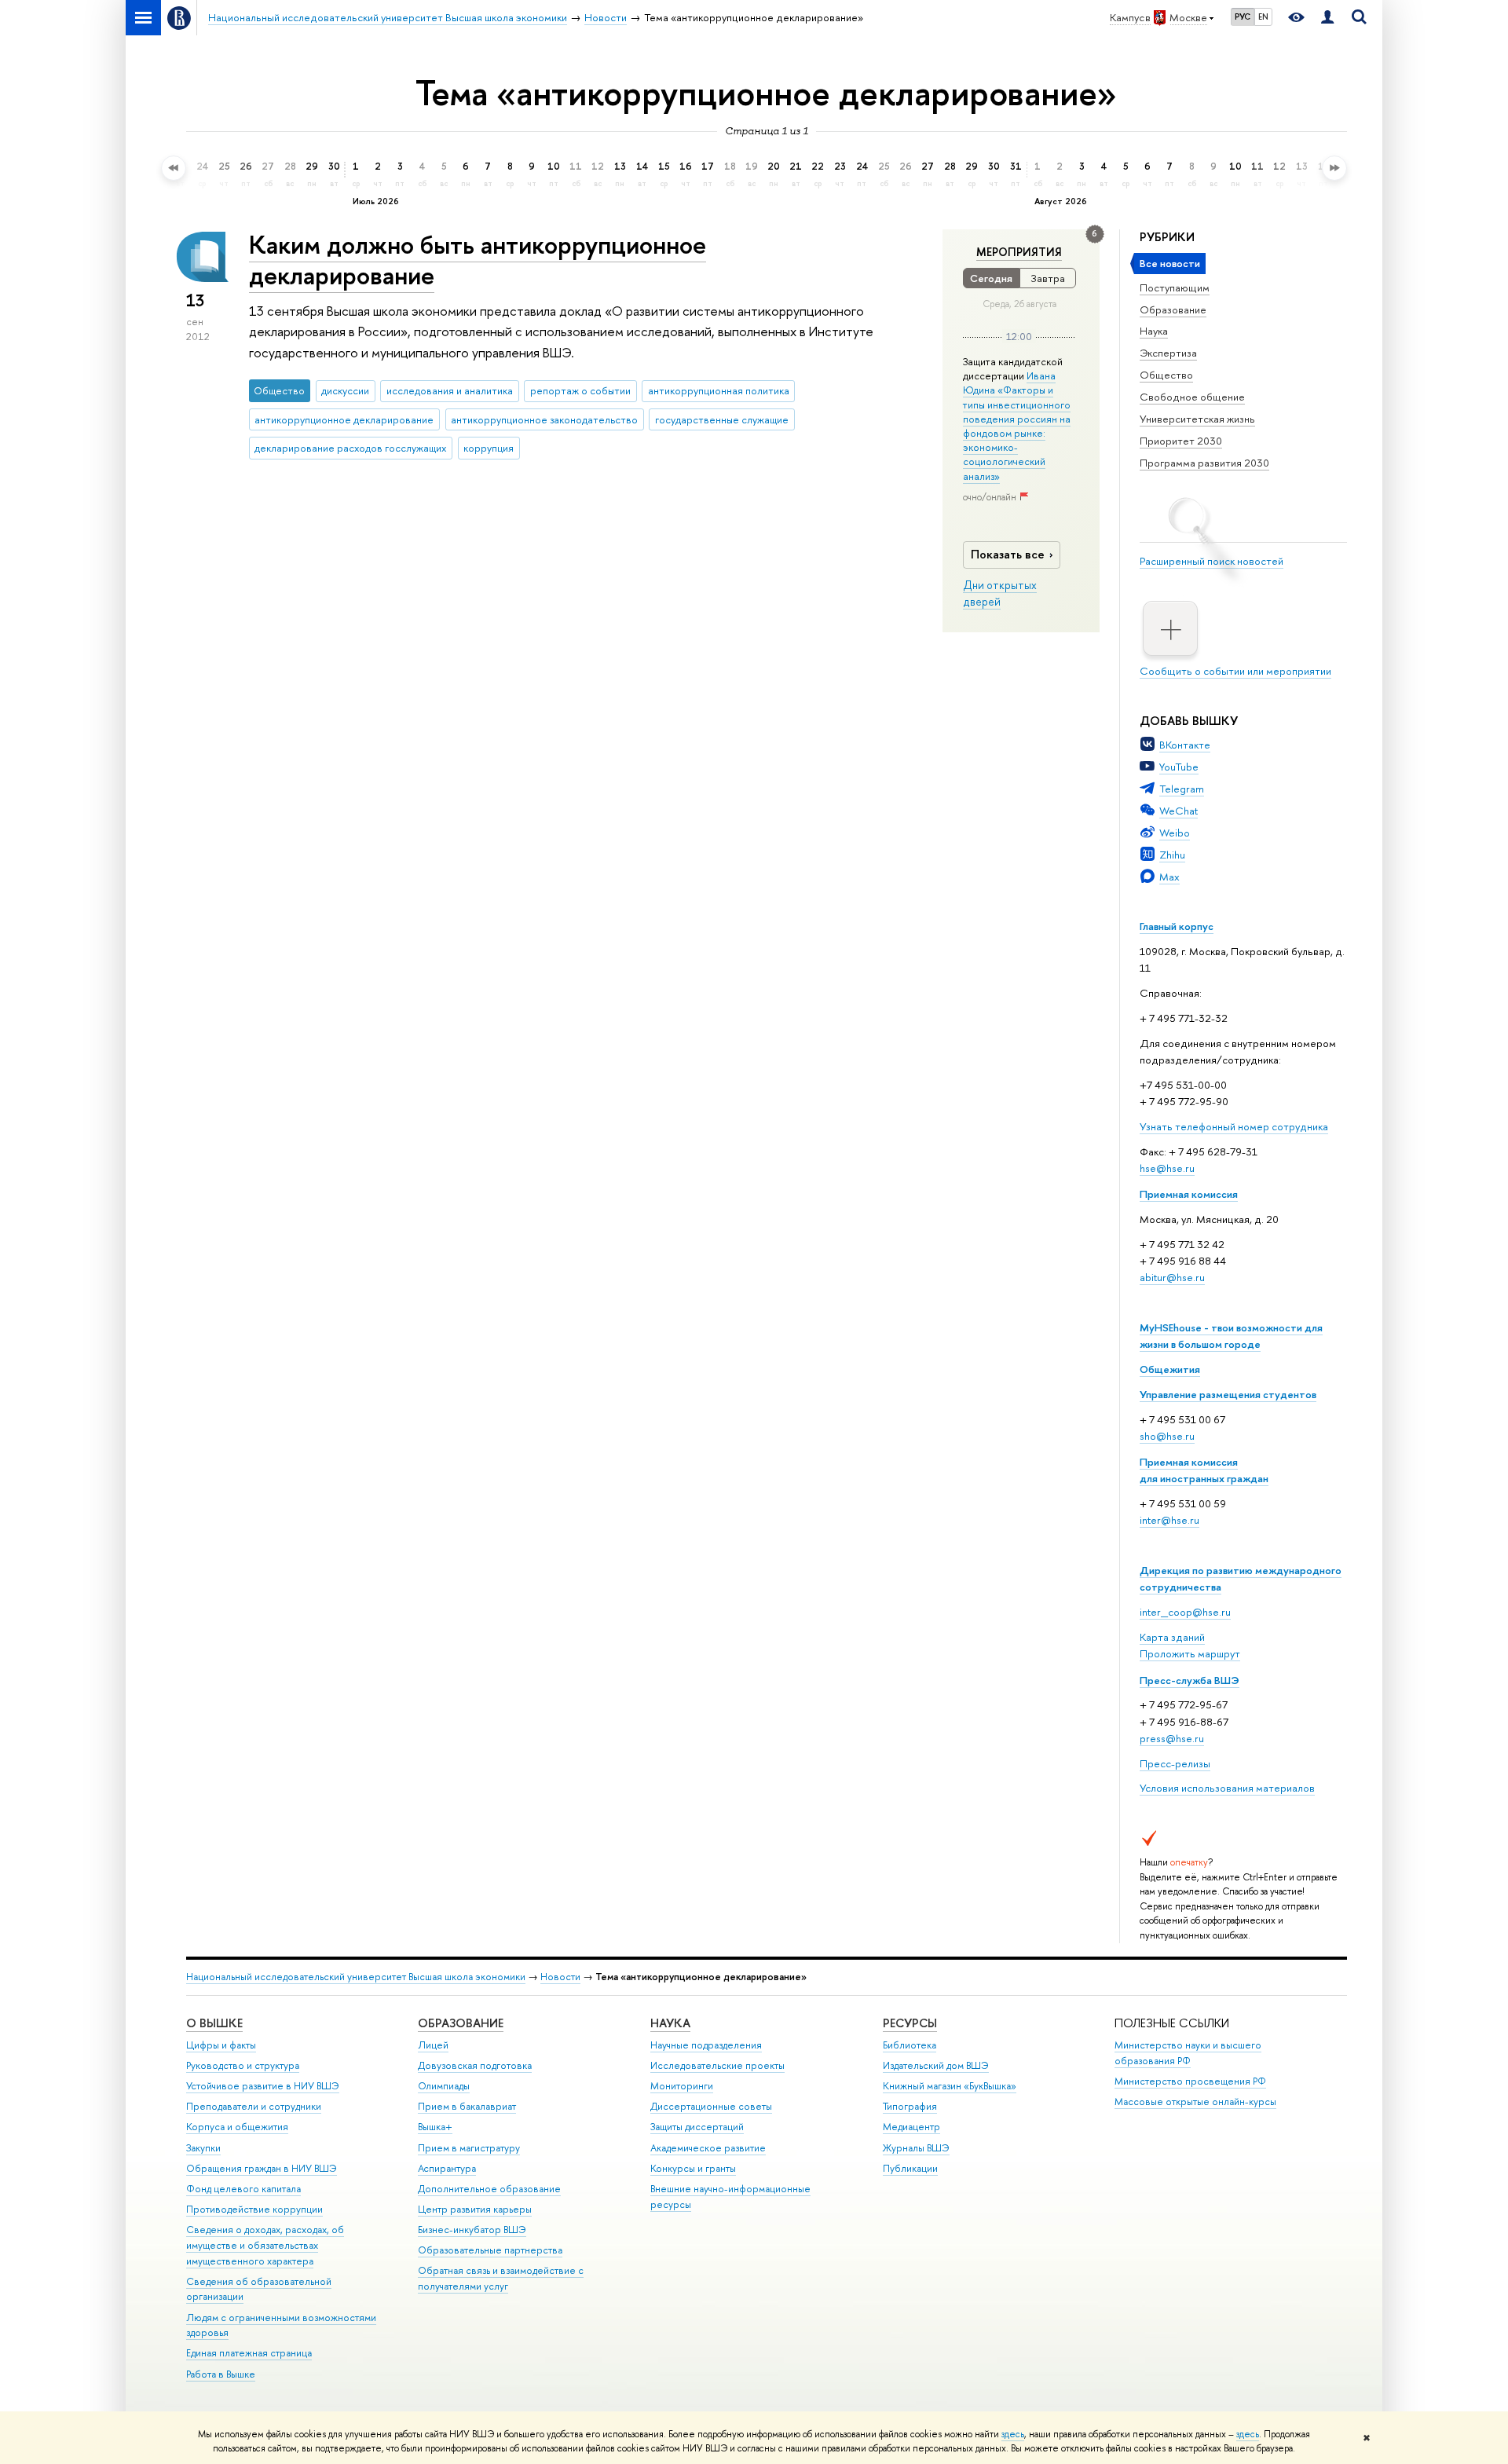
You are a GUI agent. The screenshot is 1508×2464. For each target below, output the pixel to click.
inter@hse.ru (1169, 1520)
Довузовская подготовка (475, 2065)
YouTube (1179, 767)
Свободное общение (1192, 397)
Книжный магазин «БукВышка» (950, 2086)
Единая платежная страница (249, 2353)
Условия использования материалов (1227, 1788)
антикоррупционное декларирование (344, 419)
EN (1263, 16)
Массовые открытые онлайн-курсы (1195, 2102)
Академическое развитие (708, 2148)
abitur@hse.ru (1172, 1277)
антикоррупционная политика (719, 390)
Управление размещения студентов (1228, 1394)
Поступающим (1175, 287)
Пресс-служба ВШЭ (1190, 1680)
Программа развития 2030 (1204, 463)
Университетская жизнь (1197, 419)
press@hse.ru (1172, 1738)
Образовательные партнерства (490, 2250)
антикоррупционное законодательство (544, 419)
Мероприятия (1019, 252)
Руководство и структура (243, 2065)
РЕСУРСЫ (910, 2023)
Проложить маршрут (1190, 1653)
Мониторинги (682, 2086)
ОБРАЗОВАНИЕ (461, 2023)
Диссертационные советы (711, 2106)
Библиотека (910, 2045)
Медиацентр (911, 2127)
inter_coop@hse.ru (1185, 1612)
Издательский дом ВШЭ (936, 2065)
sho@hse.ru (1167, 1436)
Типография (910, 2106)
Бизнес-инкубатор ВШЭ (472, 2230)
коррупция (489, 448)
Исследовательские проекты (717, 2065)
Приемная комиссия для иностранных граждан (1204, 1470)
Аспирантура (447, 2168)
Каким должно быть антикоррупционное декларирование (478, 260)
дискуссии (345, 390)
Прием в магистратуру (469, 2148)
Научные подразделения (706, 2045)
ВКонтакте (1185, 745)
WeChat (1179, 811)
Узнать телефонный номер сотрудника (1234, 1126)
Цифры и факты (221, 2045)
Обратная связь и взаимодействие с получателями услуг (501, 2278)
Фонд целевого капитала (243, 2189)
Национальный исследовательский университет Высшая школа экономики (356, 1977)
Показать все (1008, 554)
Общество (1166, 375)
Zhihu (1172, 855)
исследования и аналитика (450, 390)
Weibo (1175, 833)
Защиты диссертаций (697, 2127)
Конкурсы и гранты (693, 2168)
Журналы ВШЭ (916, 2148)
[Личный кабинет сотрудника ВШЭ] (1327, 18)
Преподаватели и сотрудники (254, 2106)
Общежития (1170, 1369)
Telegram (1182, 789)
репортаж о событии (580, 390)
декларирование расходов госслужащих (350, 448)
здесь (1013, 2434)
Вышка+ (435, 2127)
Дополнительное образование (489, 2189)
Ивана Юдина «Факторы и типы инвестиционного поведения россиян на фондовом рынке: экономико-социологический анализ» (1017, 425)
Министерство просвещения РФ (1190, 2081)
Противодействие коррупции (254, 2209)
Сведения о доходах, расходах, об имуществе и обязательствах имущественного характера (265, 2245)
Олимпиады (444, 2086)
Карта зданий (1172, 1637)
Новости (560, 1977)
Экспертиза (1168, 353)
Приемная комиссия (1189, 1194)
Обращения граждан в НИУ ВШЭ (262, 2168)
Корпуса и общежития (237, 2127)
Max (1169, 877)
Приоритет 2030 (1181, 441)
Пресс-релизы (1175, 1763)
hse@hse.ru (1167, 1168)
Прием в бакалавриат (467, 2106)
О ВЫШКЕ (214, 2023)
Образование (1173, 309)
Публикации (910, 2168)
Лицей (433, 2045)
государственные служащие (722, 419)
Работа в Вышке (221, 2374)
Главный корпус (1177, 926)
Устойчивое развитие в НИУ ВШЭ (263, 2086)
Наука (1154, 331)
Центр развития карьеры (475, 2209)
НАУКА (670, 2023)
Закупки (203, 2148)
